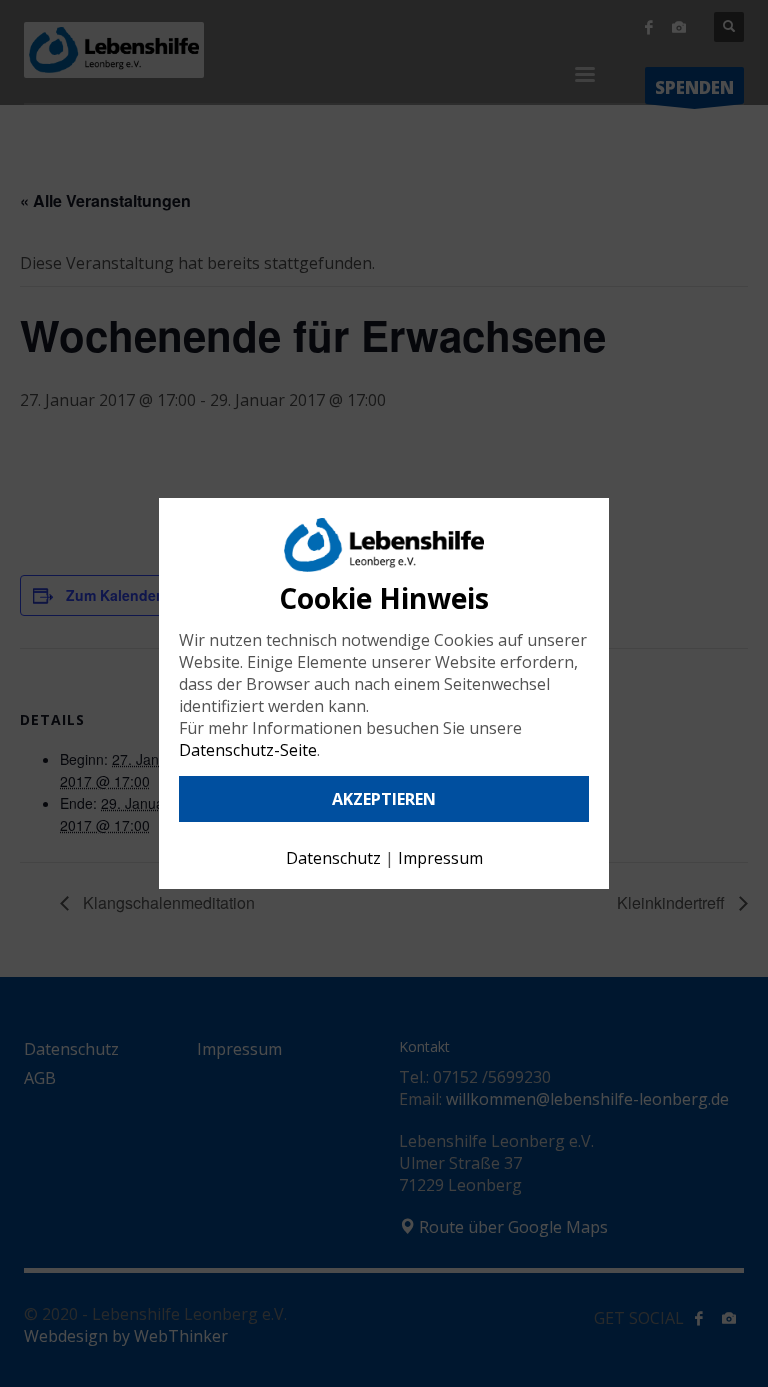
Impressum (440, 858)
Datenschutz (333, 858)
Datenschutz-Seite (248, 750)
